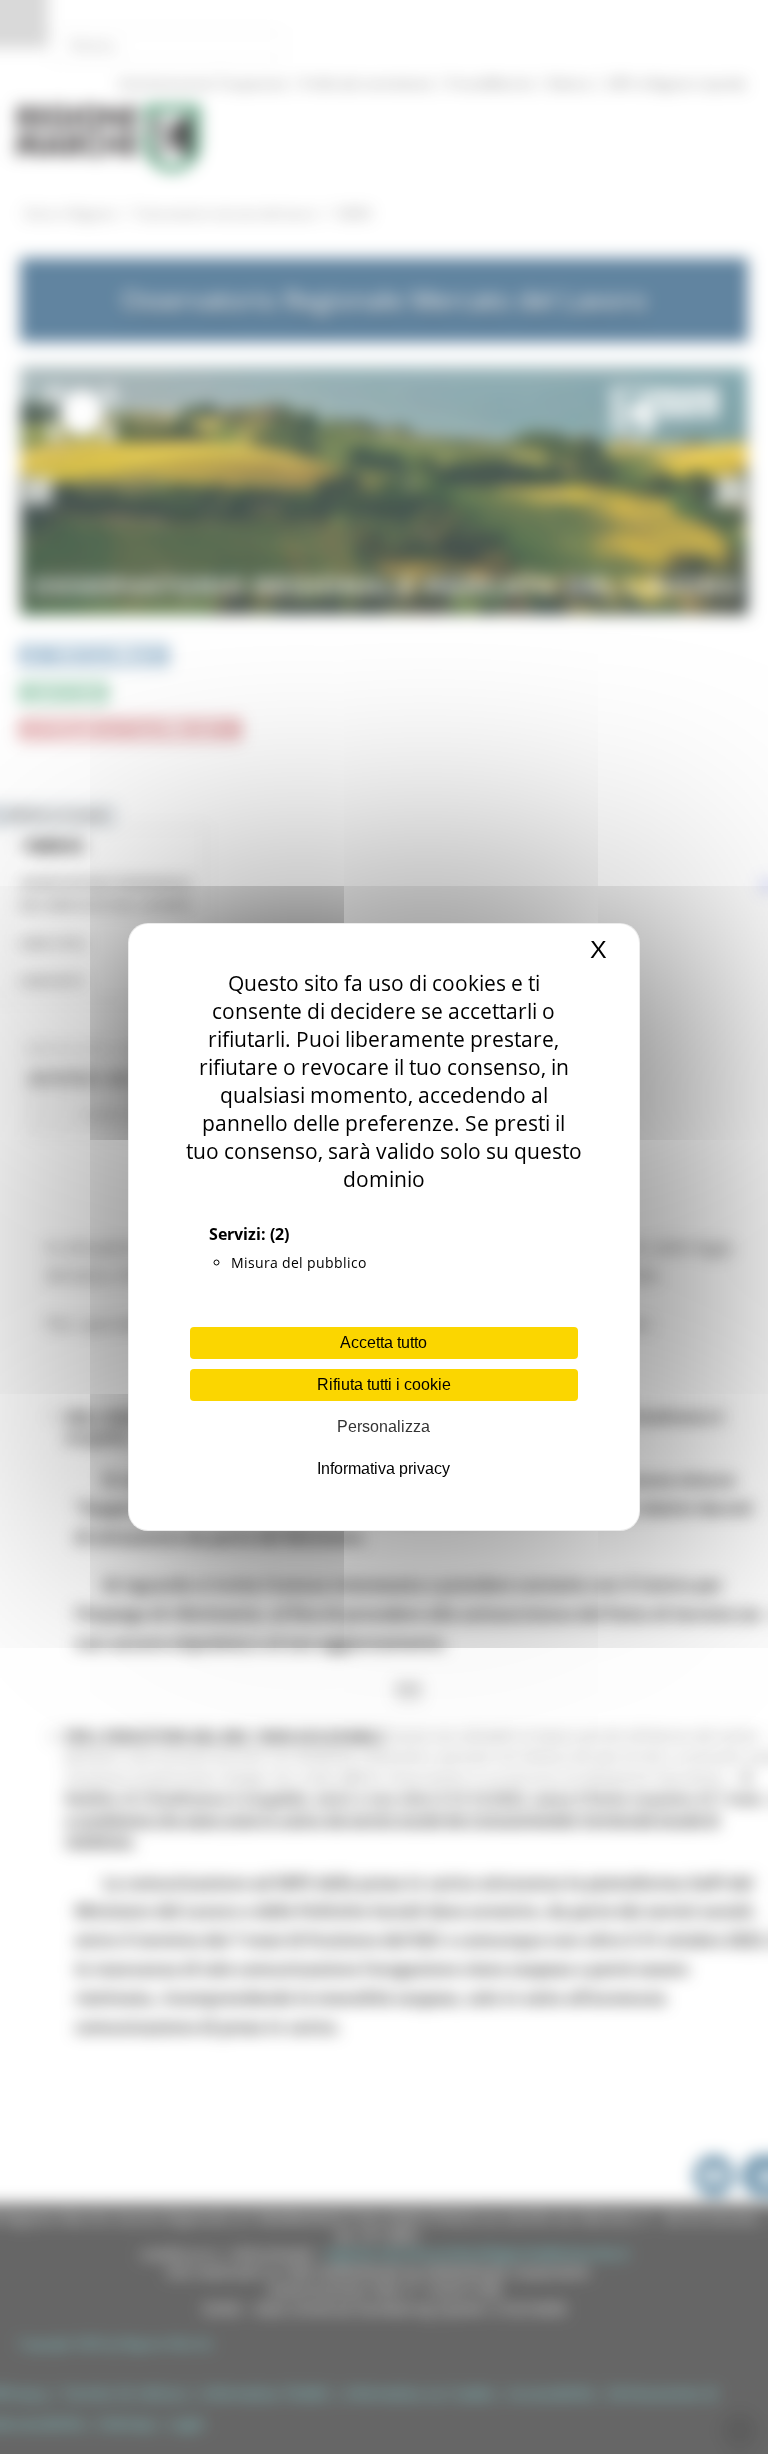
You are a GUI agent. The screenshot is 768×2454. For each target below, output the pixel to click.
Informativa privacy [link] (383, 1468)
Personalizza (383, 1426)
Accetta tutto (383, 1342)
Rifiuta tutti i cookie (384, 1384)
